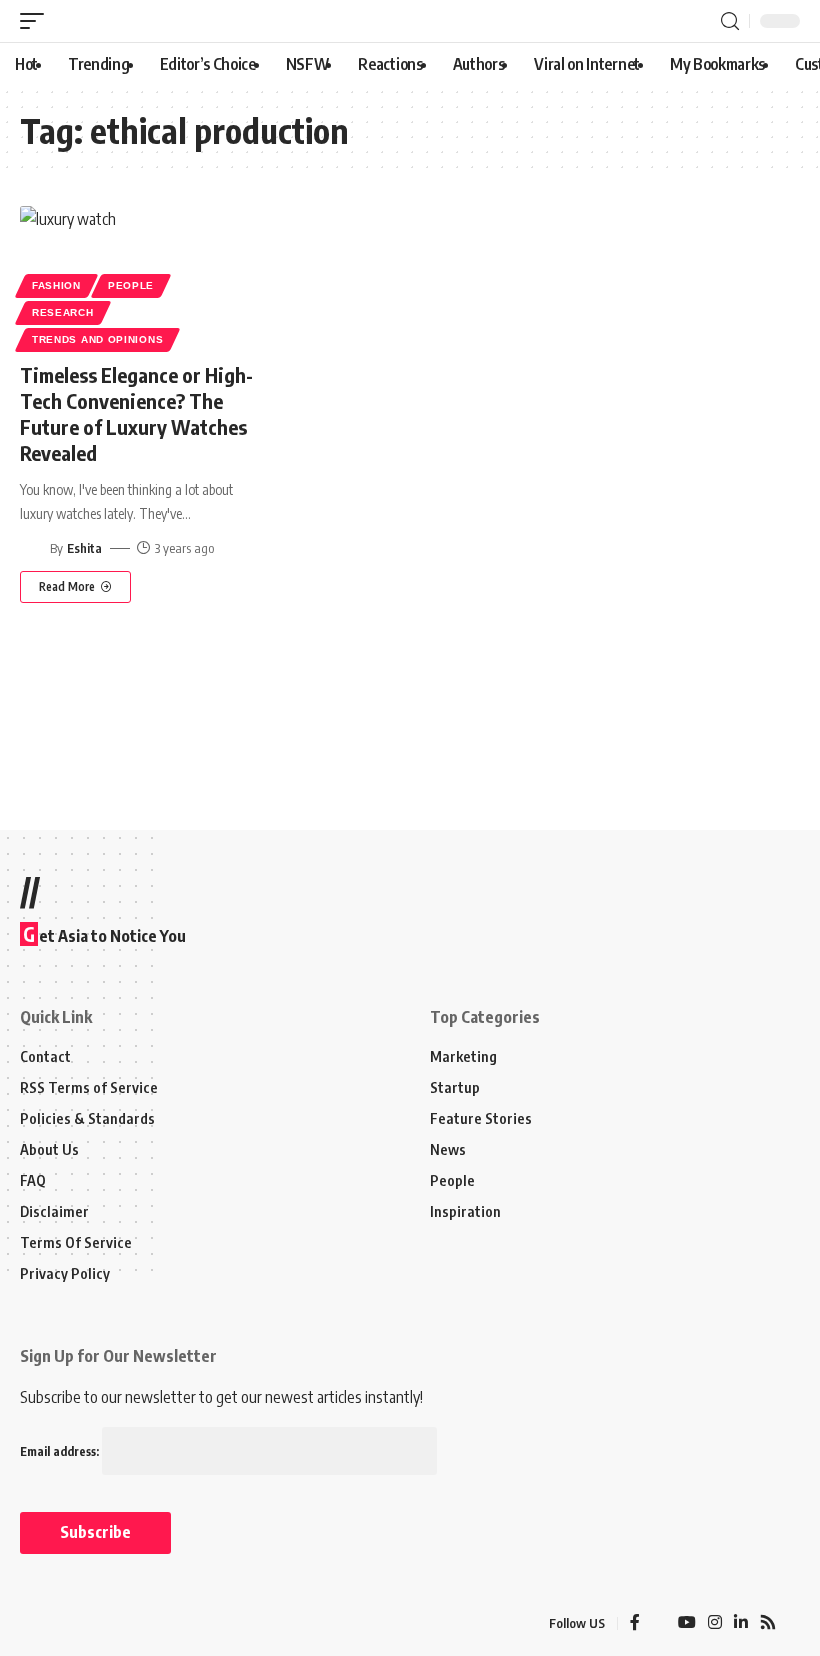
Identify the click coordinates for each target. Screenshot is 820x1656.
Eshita (84, 548)
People (131, 285)
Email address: (61, 1451)
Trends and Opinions (97, 339)
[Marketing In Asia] (64, 1624)
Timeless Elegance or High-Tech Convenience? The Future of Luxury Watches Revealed (136, 413)
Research (63, 312)
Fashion (56, 285)
